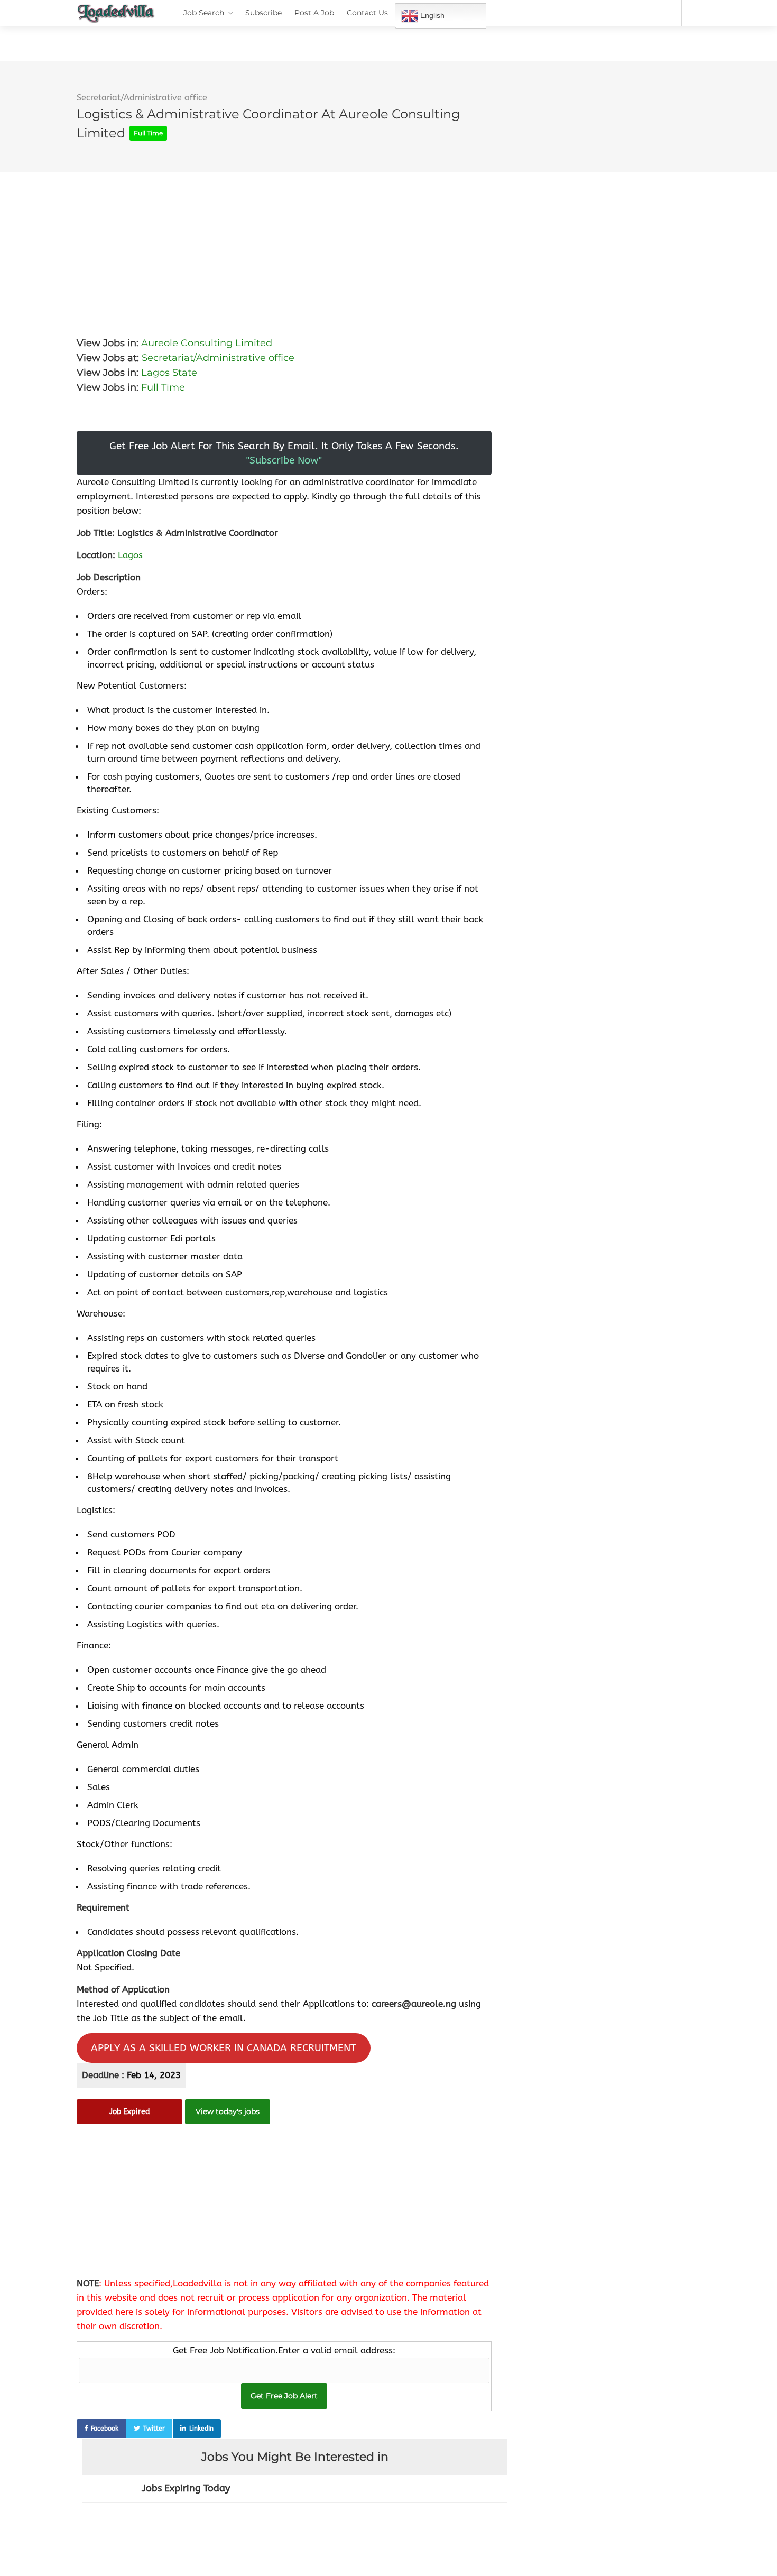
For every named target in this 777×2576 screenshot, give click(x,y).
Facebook (105, 2429)
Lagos (130, 555)
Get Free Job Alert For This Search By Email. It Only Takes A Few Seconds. (284, 453)
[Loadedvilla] (116, 16)
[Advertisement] (284, 246)
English (431, 15)
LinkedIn (201, 2429)
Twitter (154, 2429)
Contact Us (367, 13)
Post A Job (314, 13)
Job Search (204, 13)
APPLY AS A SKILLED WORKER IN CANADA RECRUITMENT (223, 2048)
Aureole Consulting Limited (207, 343)
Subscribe (263, 13)
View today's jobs (228, 2111)
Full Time (163, 387)
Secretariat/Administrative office (142, 98)
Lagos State (169, 373)
